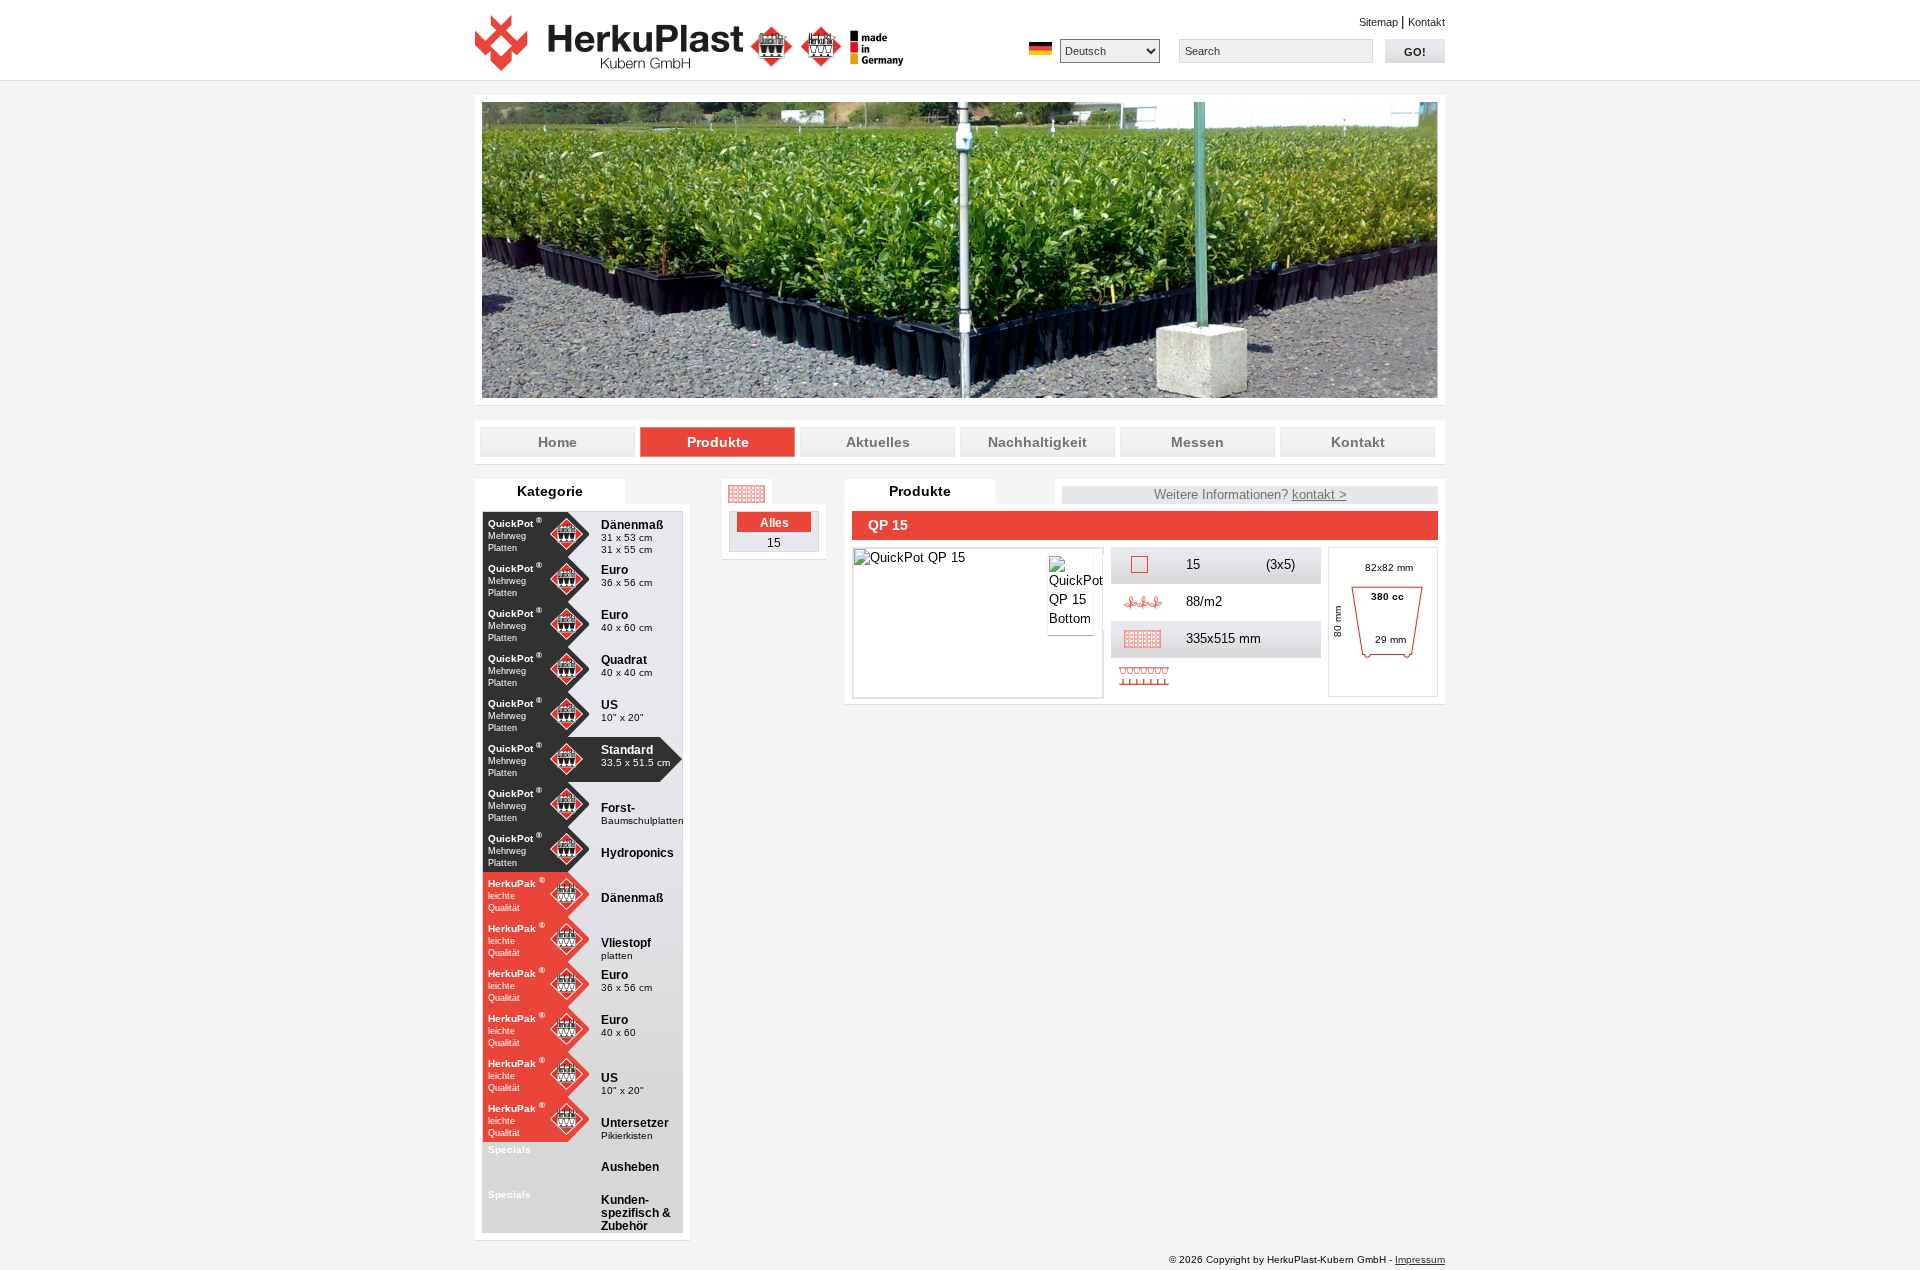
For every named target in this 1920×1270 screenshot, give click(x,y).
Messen (1197, 442)
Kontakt (1426, 22)
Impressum (1420, 1259)
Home (557, 442)
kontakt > (1319, 494)
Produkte (718, 442)
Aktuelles (878, 442)
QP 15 (888, 525)
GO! (1415, 52)
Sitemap (1380, 22)
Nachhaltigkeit (1037, 442)
